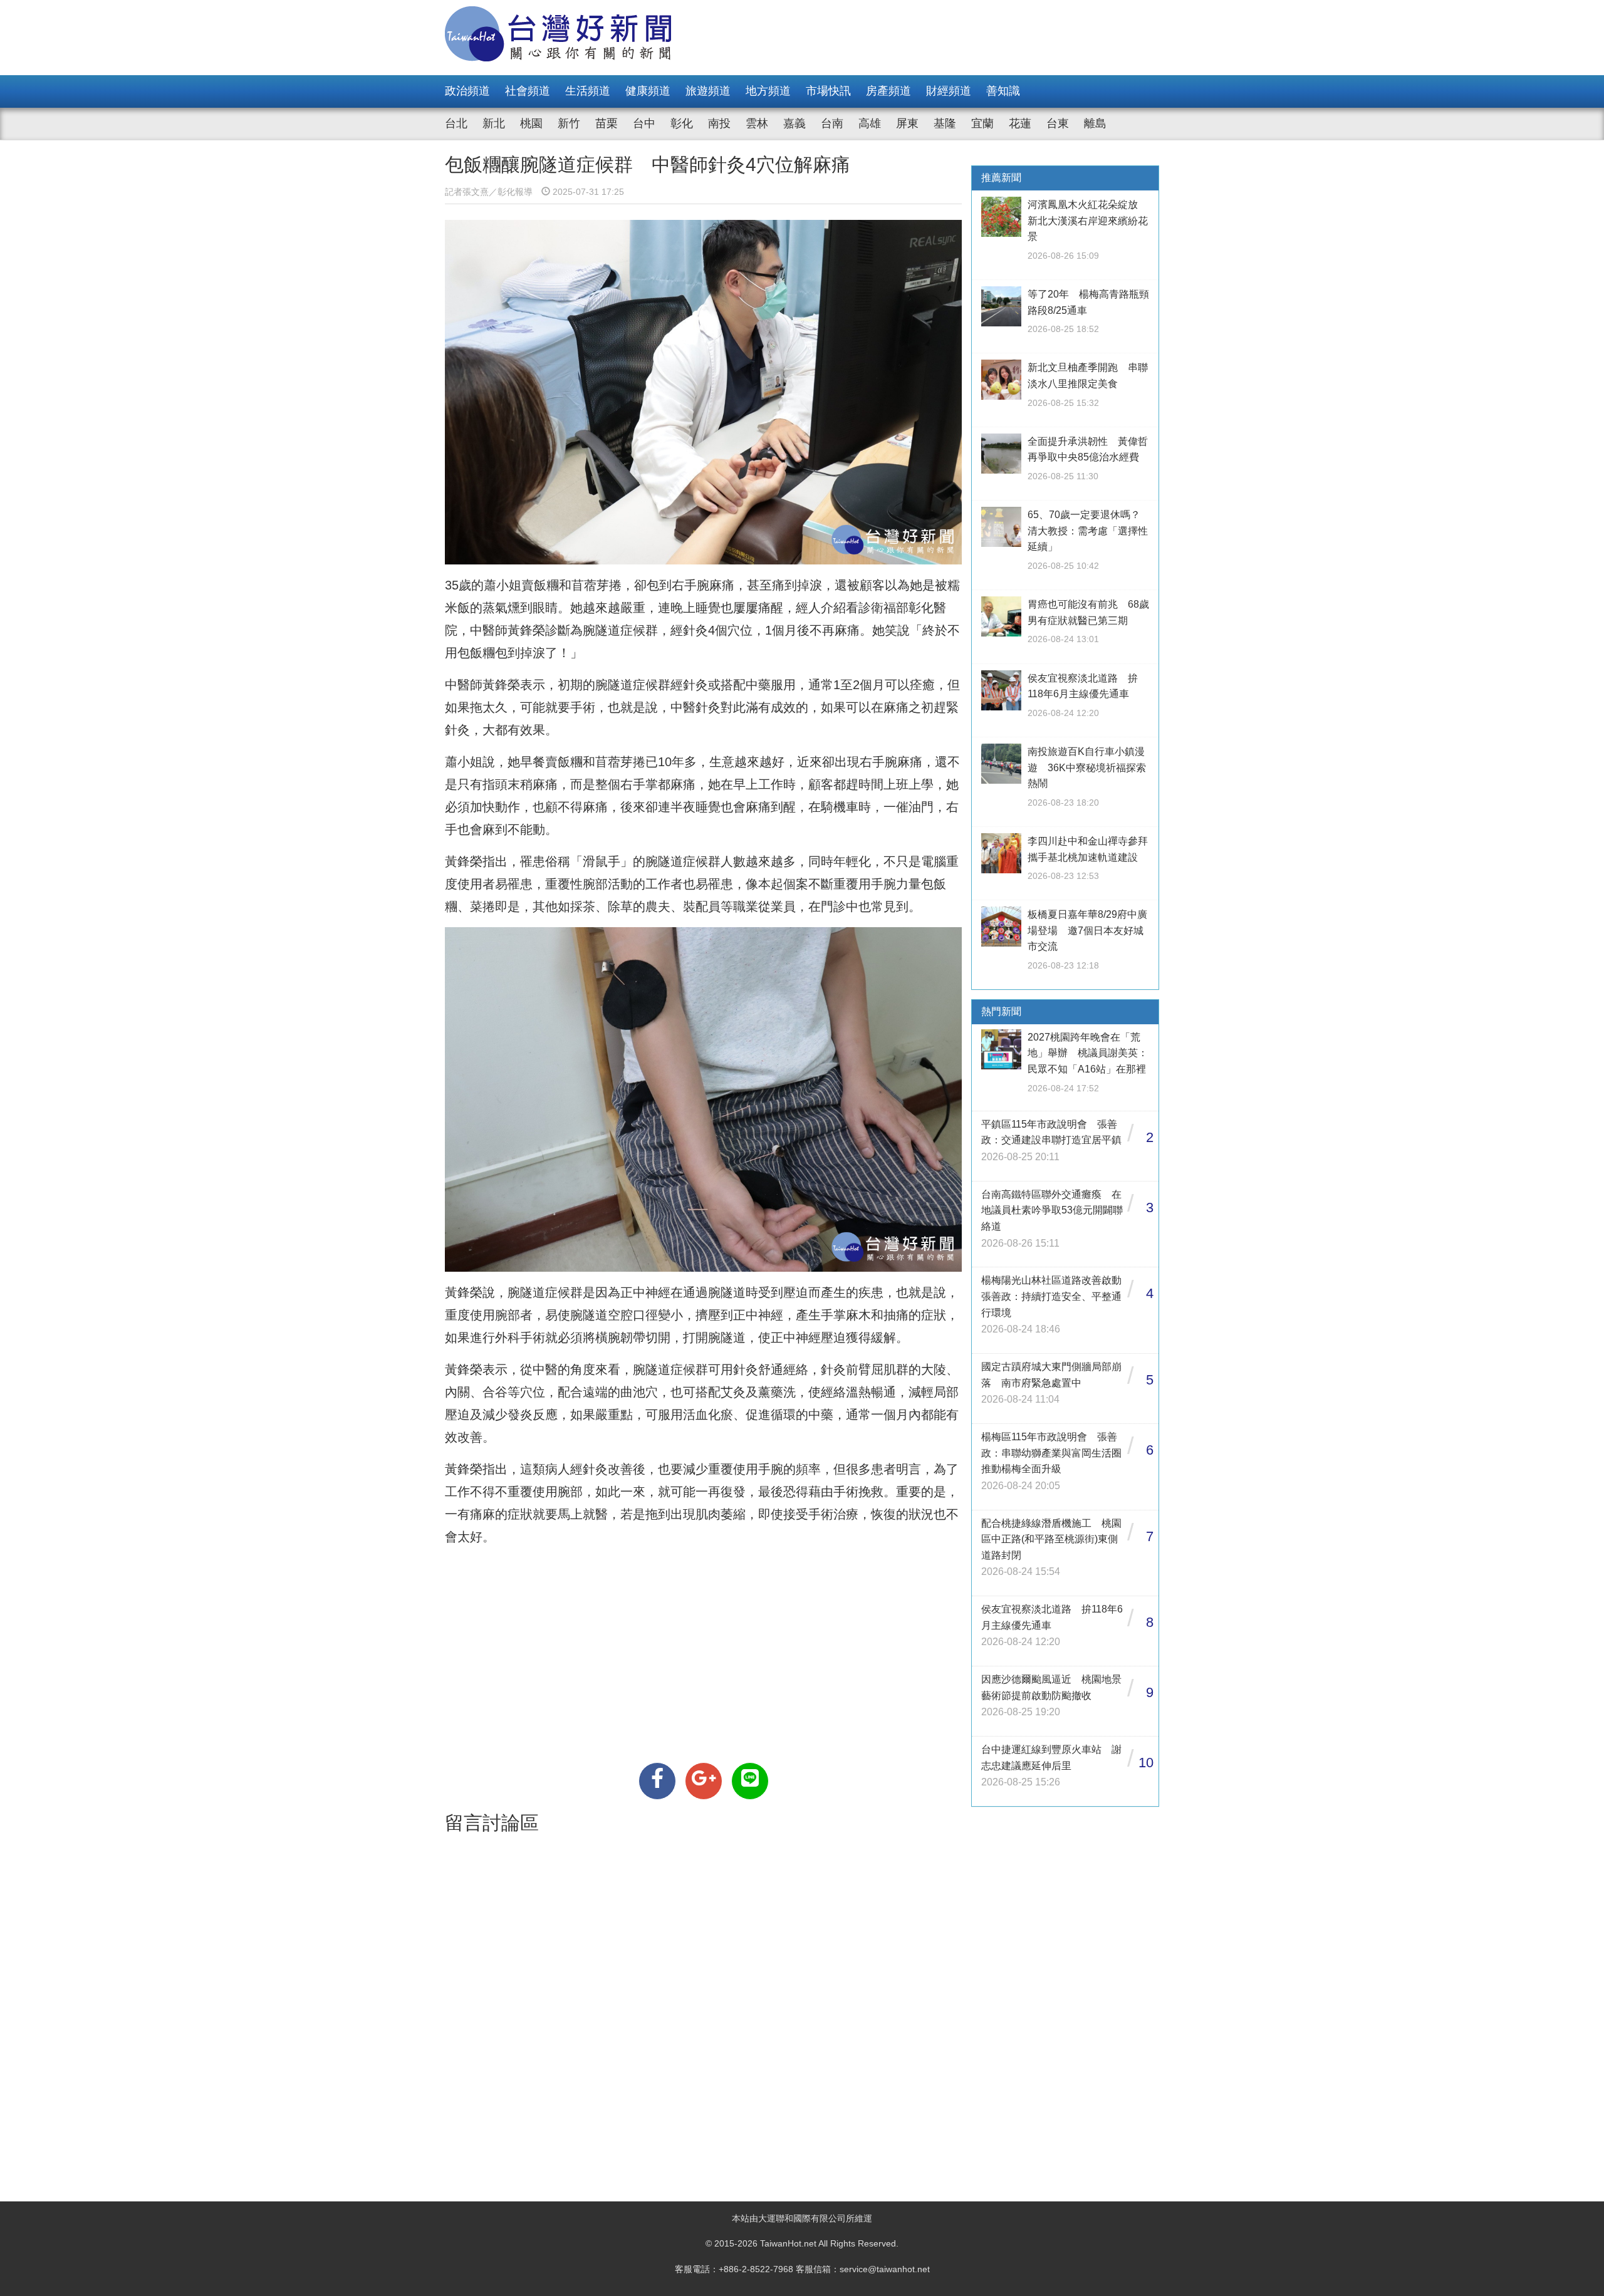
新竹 (569, 123)
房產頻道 (888, 91)
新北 (494, 123)
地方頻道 (768, 91)
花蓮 (1020, 123)
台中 (644, 123)
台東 (1058, 123)
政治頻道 (467, 91)
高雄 (870, 123)
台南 (832, 123)
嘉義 (794, 123)
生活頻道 (588, 91)
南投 (719, 123)
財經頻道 (949, 91)
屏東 (907, 123)
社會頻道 (528, 91)
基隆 (945, 123)
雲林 (757, 123)
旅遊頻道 (708, 91)
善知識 (1003, 91)
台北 (456, 123)
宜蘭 (982, 123)
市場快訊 (828, 91)
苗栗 (607, 123)
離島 (1095, 123)
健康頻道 (648, 91)
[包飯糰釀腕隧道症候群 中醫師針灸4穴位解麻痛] (657, 1781)
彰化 (682, 123)
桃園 (531, 123)
